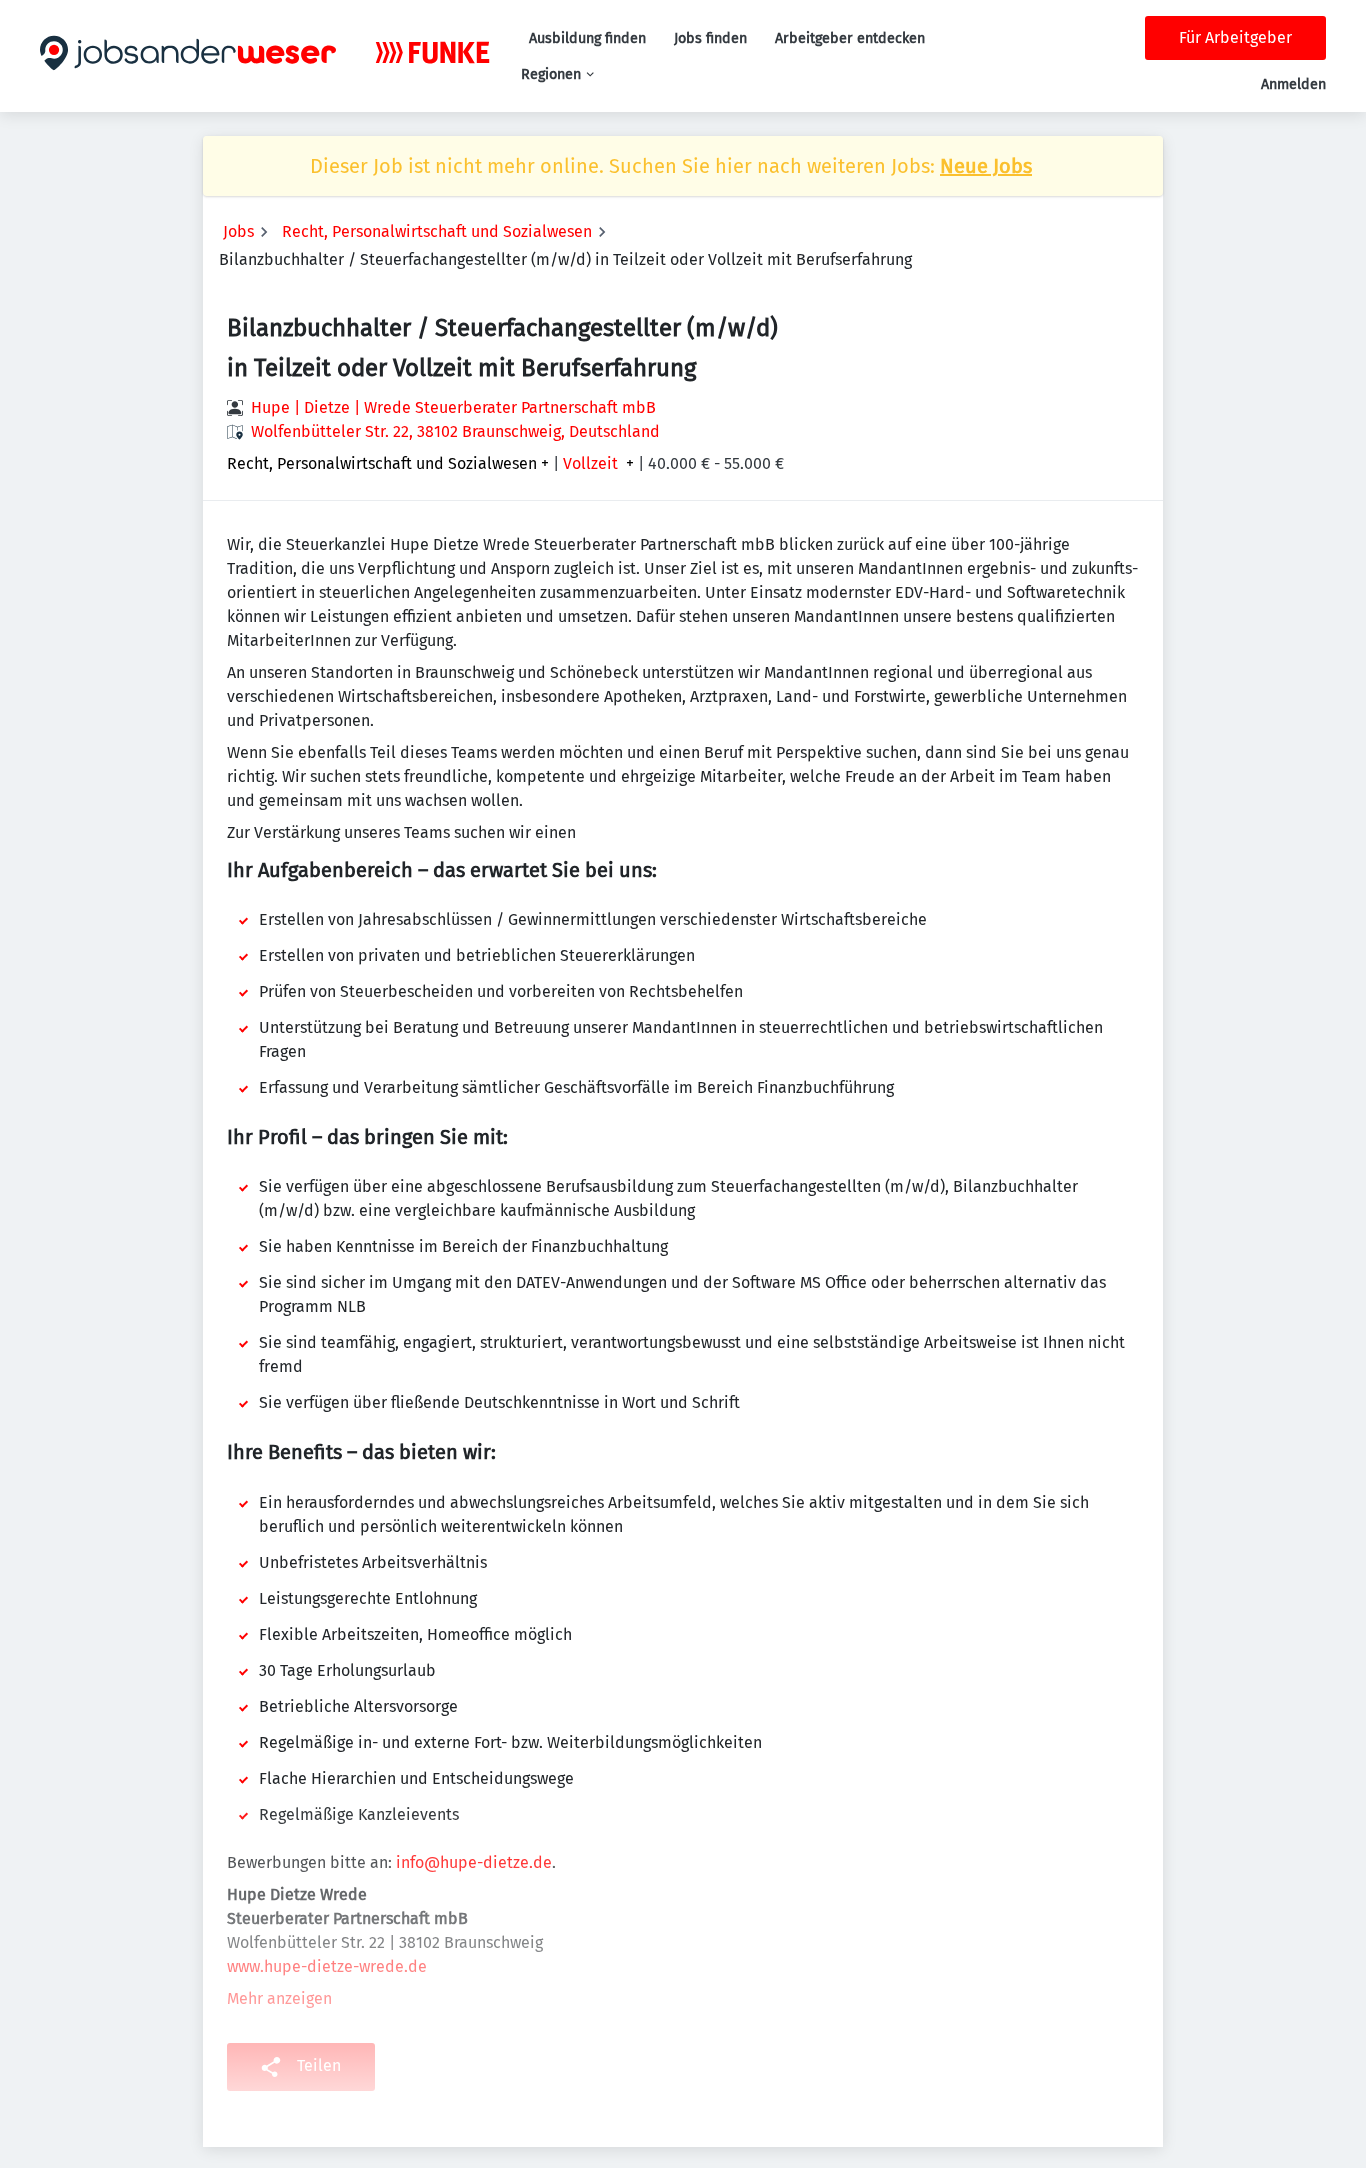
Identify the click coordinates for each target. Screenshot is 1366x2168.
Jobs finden (710, 38)
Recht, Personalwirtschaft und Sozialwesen (437, 231)
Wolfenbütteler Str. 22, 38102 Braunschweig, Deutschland (455, 431)
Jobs (238, 231)
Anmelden (1293, 84)
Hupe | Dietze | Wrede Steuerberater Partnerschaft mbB (453, 407)
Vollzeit (590, 464)
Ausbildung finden (587, 38)
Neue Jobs (986, 166)
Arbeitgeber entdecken (850, 38)
